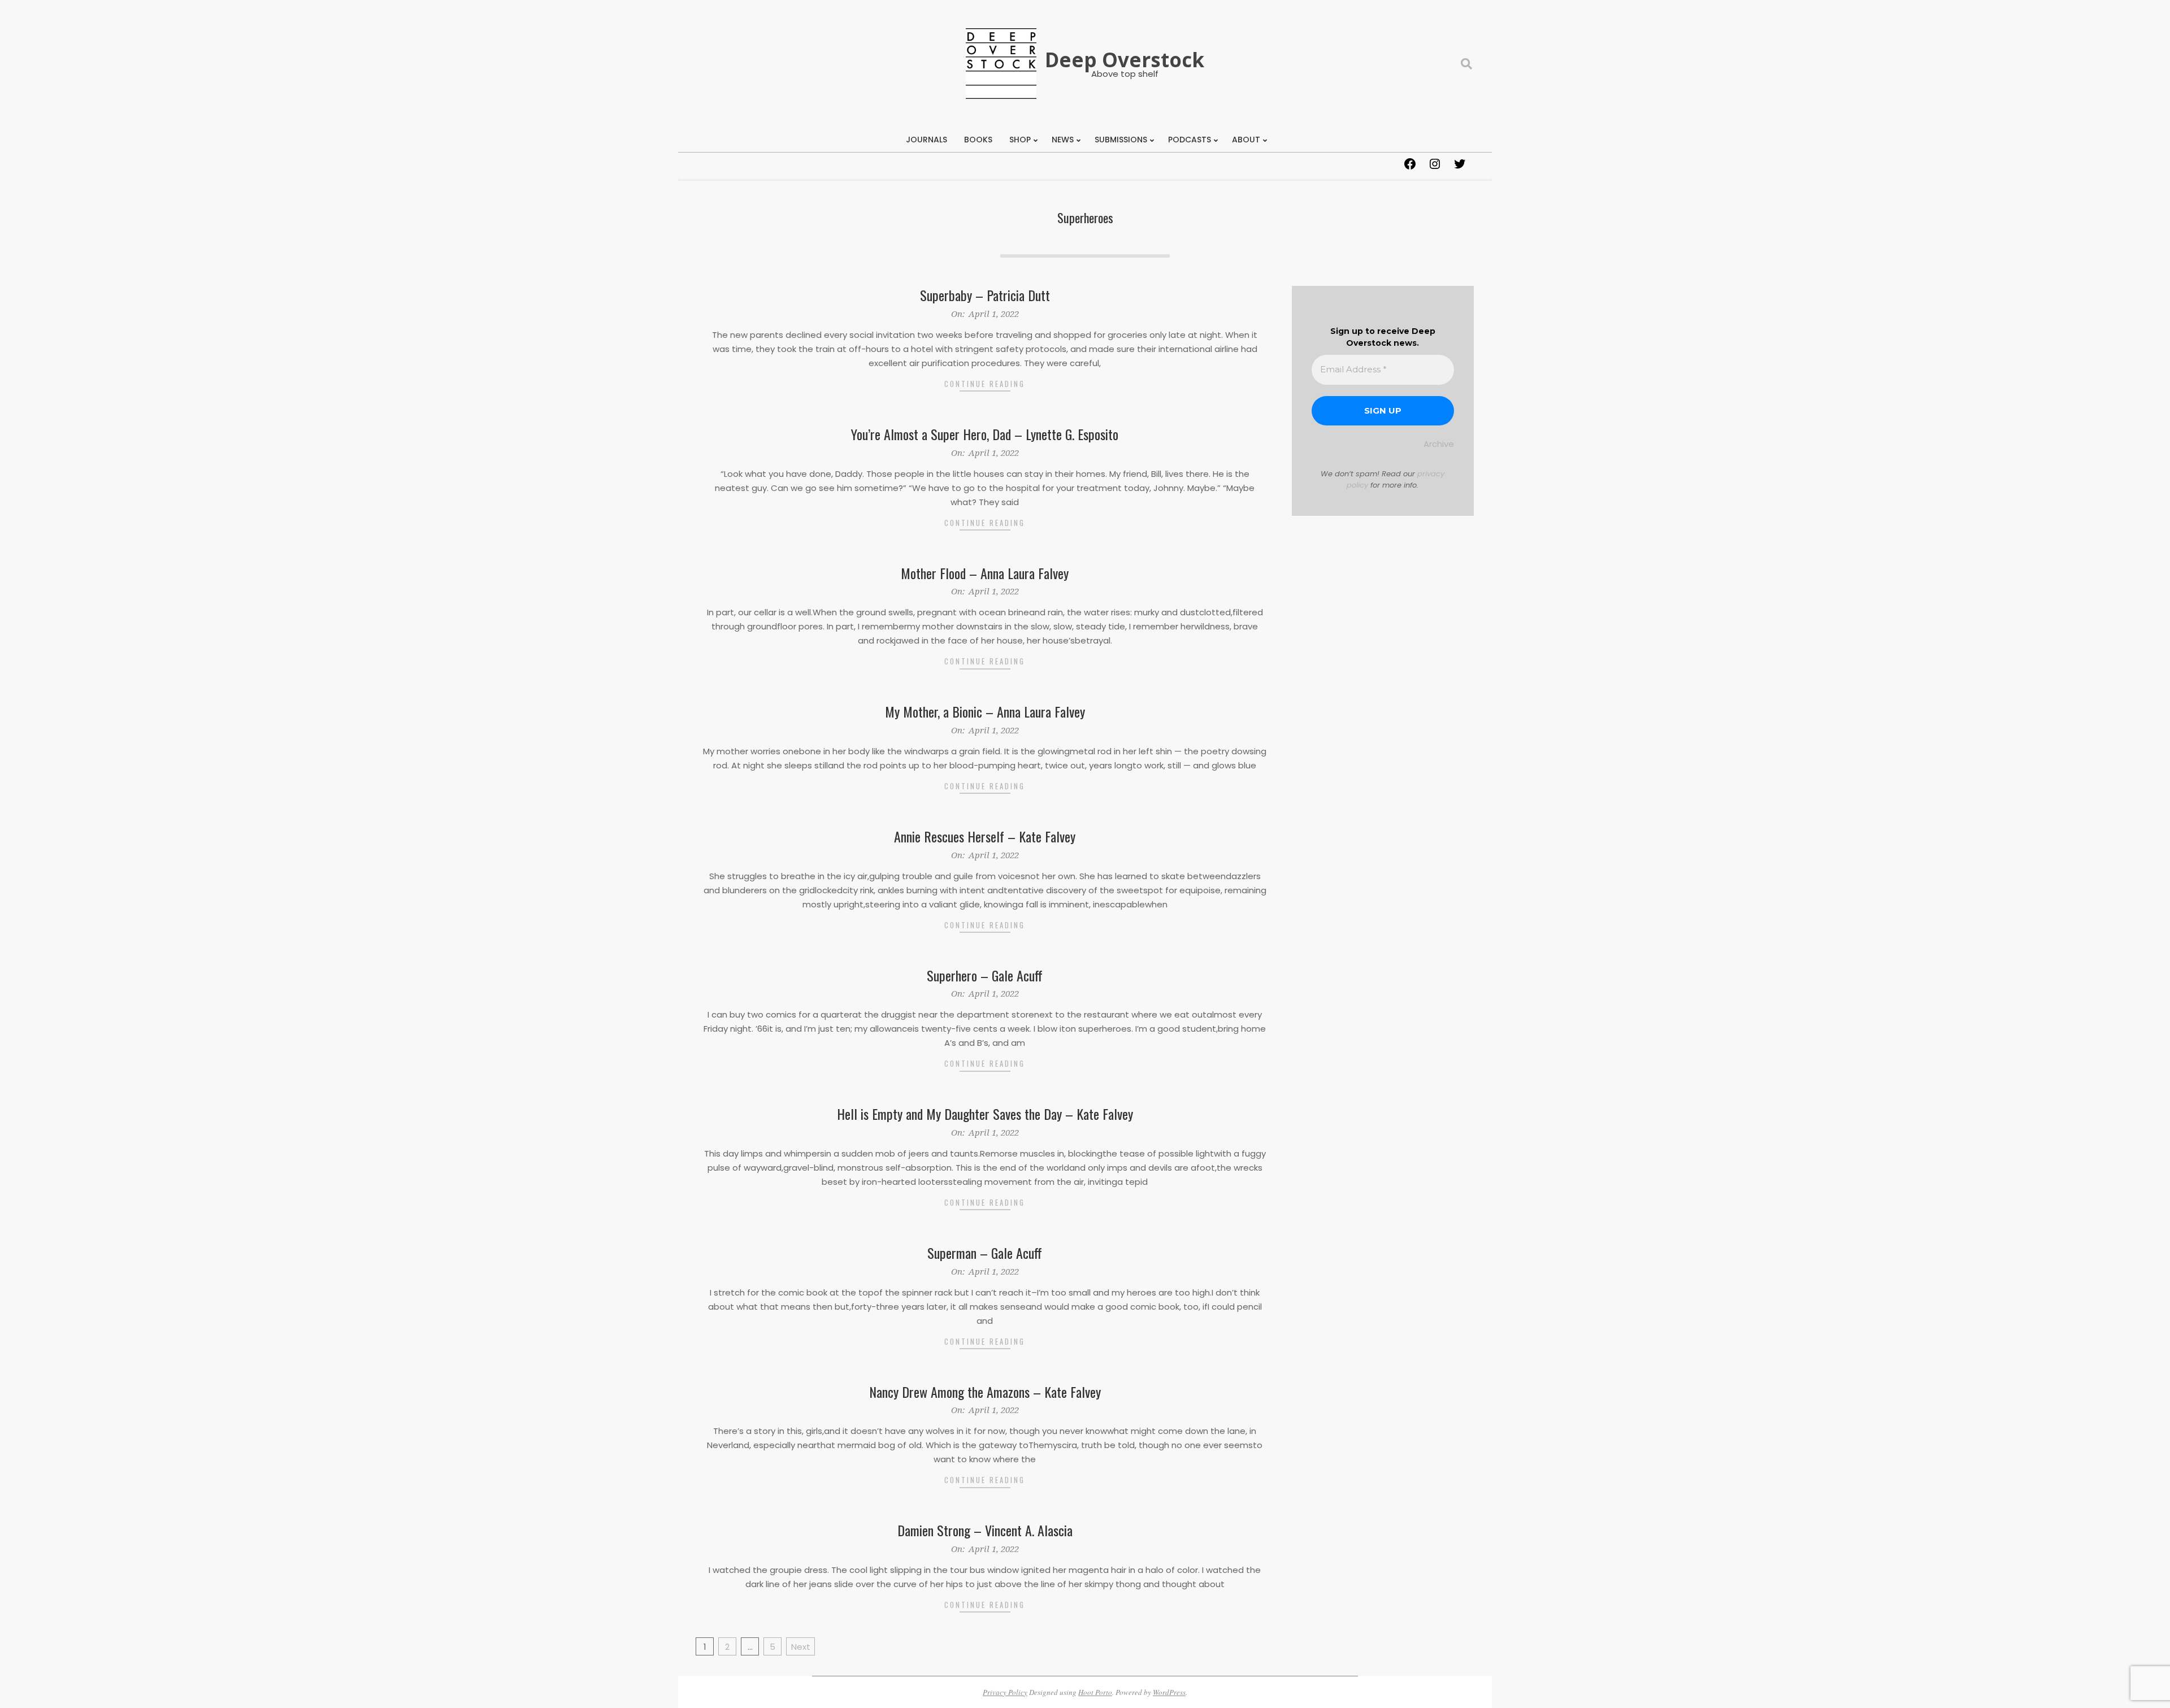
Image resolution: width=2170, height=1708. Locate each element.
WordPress (1169, 1692)
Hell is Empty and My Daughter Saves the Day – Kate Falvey (985, 1114)
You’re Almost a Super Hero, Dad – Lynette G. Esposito (985, 434)
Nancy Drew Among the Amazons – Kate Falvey (985, 1392)
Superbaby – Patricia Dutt (985, 295)
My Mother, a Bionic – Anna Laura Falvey (985, 711)
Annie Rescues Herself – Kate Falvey (985, 836)
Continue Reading (985, 384)
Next (801, 1647)
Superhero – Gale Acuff (985, 975)
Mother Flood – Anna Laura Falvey (985, 573)
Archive (1439, 444)
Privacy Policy (1005, 1692)
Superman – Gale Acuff (985, 1253)
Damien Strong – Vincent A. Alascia (985, 1530)
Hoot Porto (1095, 1692)
